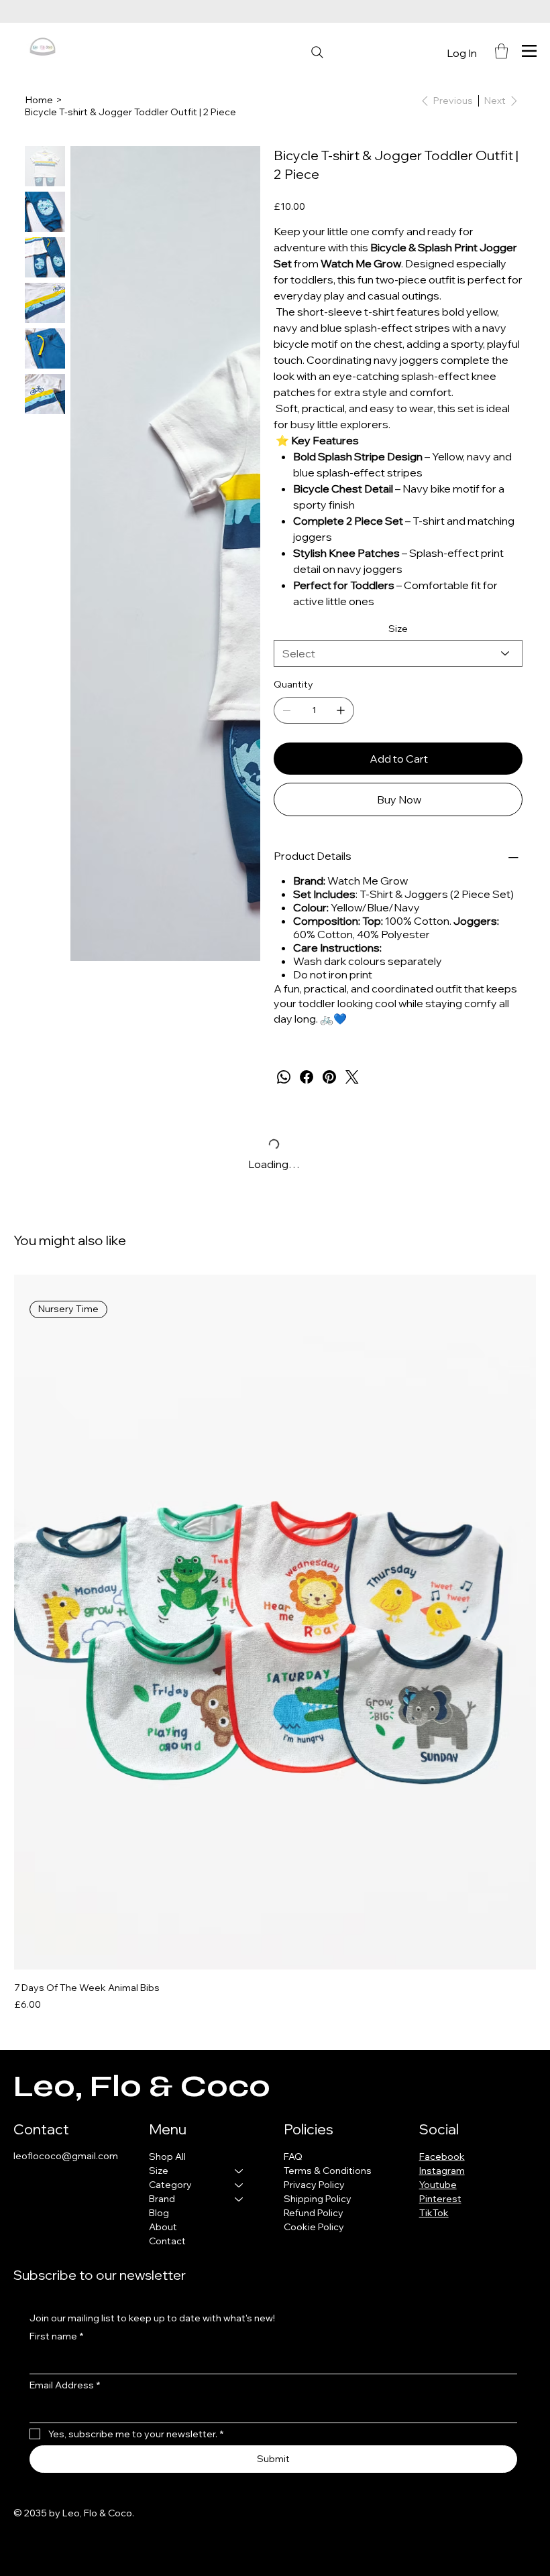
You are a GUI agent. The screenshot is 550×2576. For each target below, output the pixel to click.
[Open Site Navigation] (529, 51)
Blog (159, 2213)
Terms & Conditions (328, 2171)
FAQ (293, 2156)
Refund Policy (314, 2213)
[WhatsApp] (284, 1077)
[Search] (317, 52)
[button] (501, 51)
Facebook (442, 2156)
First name (56, 2336)
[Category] (239, 2185)
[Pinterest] (329, 1077)
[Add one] (341, 710)
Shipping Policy (318, 2199)
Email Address (65, 2385)
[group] (275, 1643)
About (163, 2227)
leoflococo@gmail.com (66, 2156)
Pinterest (440, 2199)
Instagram (442, 2171)
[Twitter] (352, 1077)
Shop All (167, 2156)
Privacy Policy (314, 2185)
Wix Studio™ (213, 2513)
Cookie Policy (314, 2227)
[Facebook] (307, 1077)
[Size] (239, 2171)
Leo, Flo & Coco (142, 2086)
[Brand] (239, 2199)
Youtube (438, 2185)
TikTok (434, 2213)
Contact (167, 2241)
